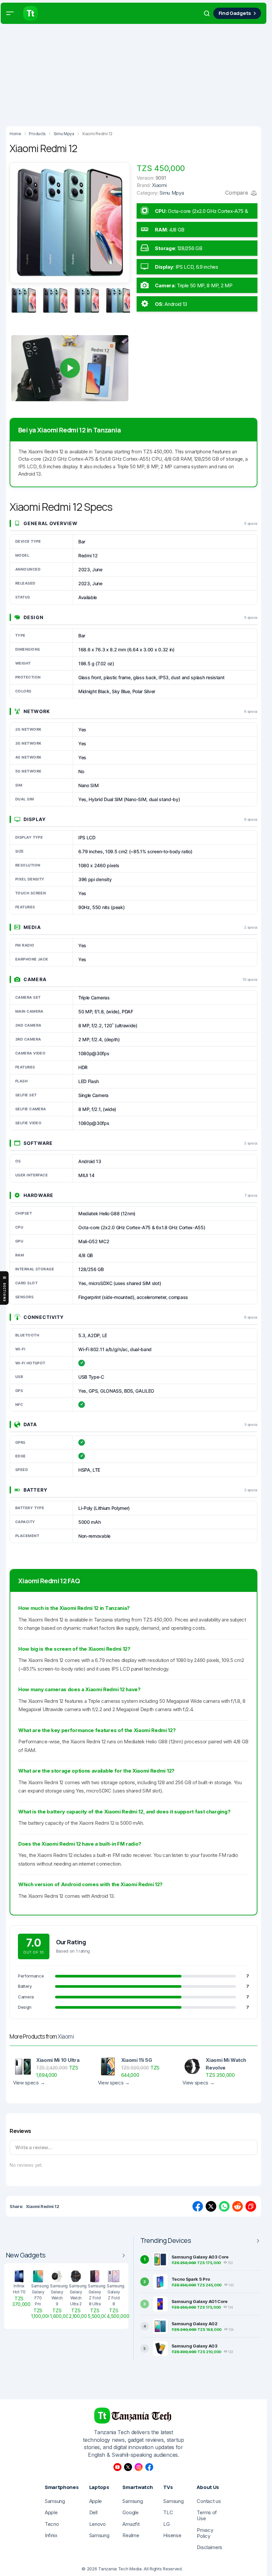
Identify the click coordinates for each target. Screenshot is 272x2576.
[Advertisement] (136, 73)
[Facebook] (149, 2467)
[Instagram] (139, 2467)
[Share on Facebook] (198, 2206)
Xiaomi (66, 2036)
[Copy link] (251, 2206)
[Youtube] (117, 2467)
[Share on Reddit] (238, 2206)
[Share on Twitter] (211, 2206)
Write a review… (34, 2147)
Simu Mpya (172, 193)
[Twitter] (128, 2467)
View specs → (29, 2083)
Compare (237, 193)
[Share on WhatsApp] (224, 2206)
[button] (10, 13)
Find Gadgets (235, 13)
